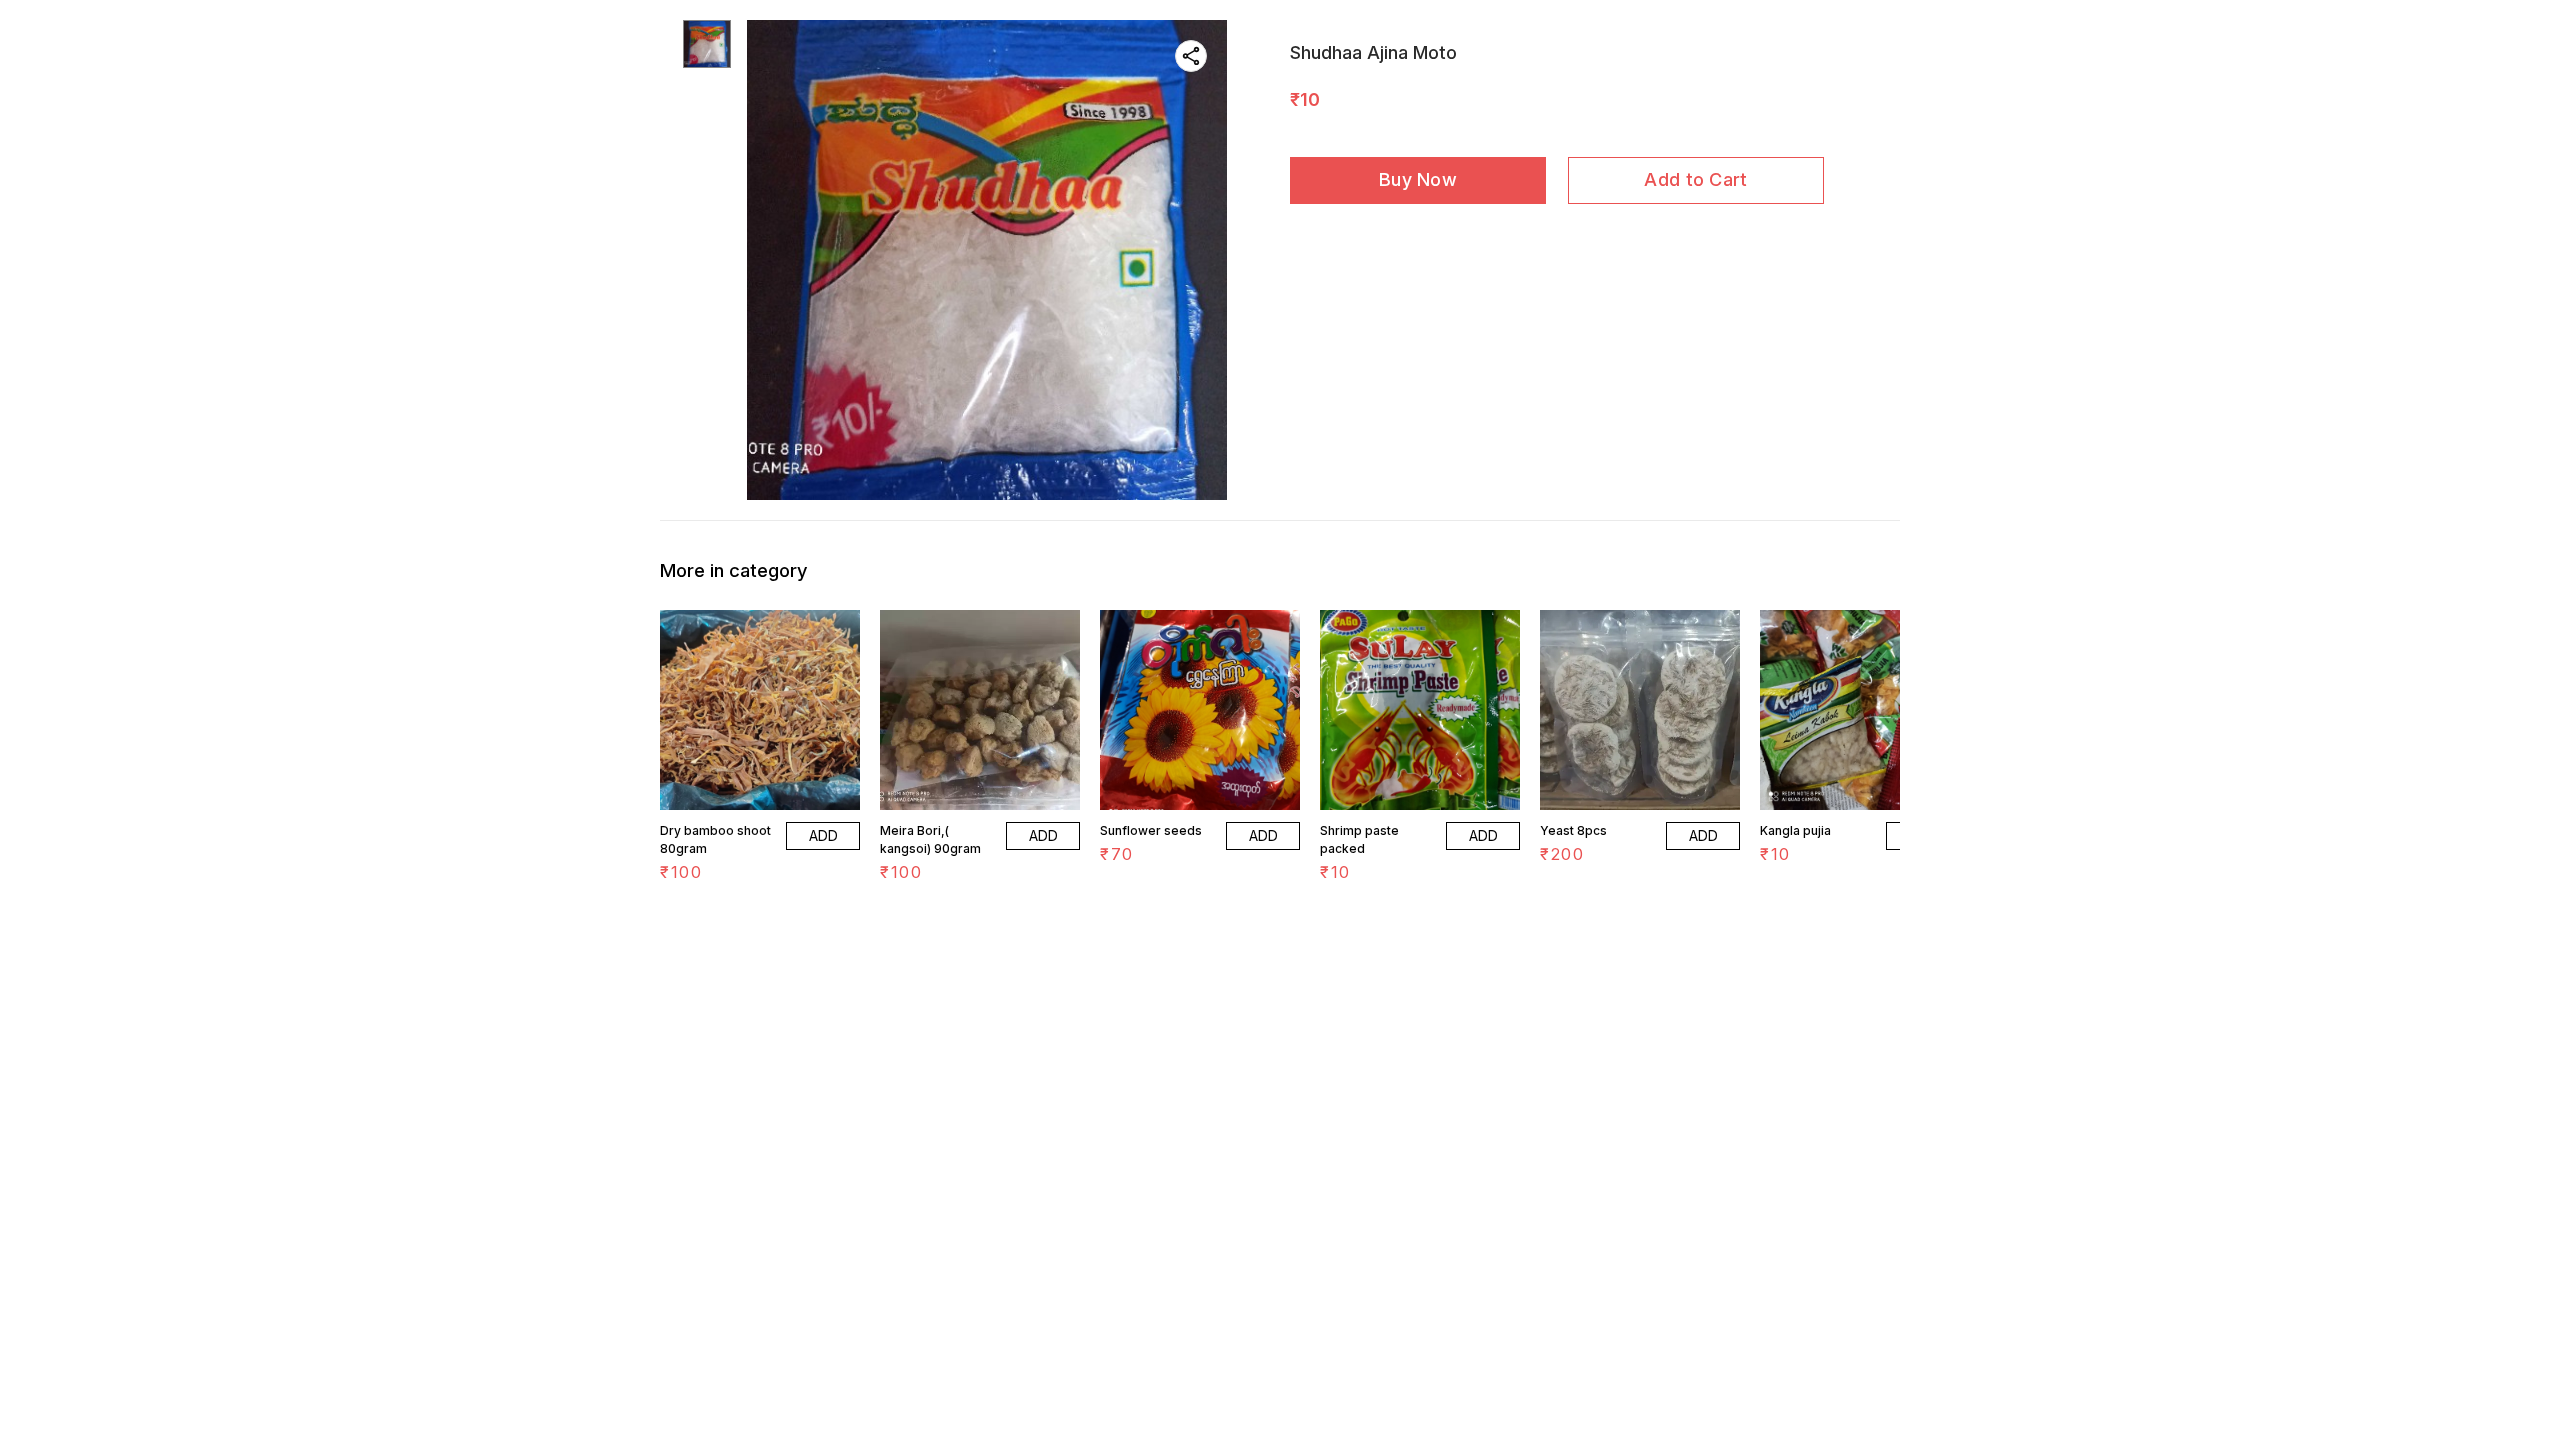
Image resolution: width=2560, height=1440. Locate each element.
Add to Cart (1695, 179)
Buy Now (1418, 179)
